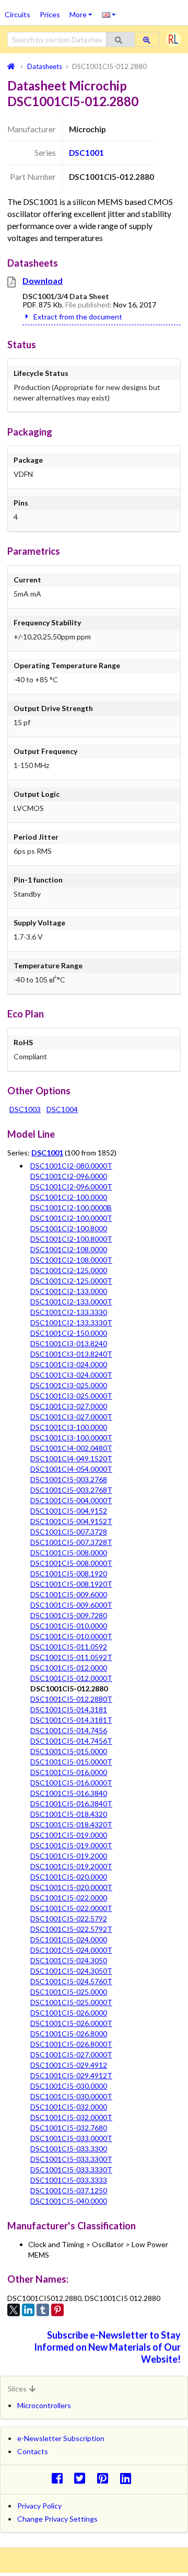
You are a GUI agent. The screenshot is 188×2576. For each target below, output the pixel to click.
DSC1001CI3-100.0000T (71, 1438)
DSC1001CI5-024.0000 (69, 1939)
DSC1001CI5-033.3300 (69, 2149)
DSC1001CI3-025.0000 (69, 1385)
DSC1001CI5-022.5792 (69, 1919)
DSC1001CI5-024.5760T (71, 1981)
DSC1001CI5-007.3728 (69, 1532)
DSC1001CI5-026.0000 (69, 2013)
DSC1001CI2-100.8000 (69, 1228)
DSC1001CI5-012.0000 (69, 1668)
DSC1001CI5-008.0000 (69, 1553)
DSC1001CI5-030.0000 (69, 2086)
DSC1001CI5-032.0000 (69, 2107)
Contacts (33, 2451)
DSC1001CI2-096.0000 (69, 1176)
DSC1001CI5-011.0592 (69, 1647)
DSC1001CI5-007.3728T (71, 1542)
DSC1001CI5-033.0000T (71, 2138)
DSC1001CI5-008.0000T (71, 1563)
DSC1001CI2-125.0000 (69, 1270)
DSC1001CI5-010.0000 (69, 1626)
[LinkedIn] (28, 2310)
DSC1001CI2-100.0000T (71, 1218)
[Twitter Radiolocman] (83, 2478)
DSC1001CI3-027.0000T (71, 1417)
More (83, 11)
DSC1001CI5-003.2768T (71, 1490)
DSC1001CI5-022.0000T (71, 1908)
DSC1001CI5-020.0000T (71, 1887)
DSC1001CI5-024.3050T (71, 1971)
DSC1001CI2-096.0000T (71, 1187)
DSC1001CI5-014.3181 (69, 1709)
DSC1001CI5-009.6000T (71, 1605)
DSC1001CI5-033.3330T (71, 2169)
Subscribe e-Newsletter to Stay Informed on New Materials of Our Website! (107, 2347)
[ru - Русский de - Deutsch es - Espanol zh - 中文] (109, 14)
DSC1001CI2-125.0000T (71, 1281)
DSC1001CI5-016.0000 (69, 1772)
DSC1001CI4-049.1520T (71, 1458)
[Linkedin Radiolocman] (128, 2478)
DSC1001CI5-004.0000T (71, 1500)
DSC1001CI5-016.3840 (69, 1793)
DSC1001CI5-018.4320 (69, 1814)
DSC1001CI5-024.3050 (69, 1960)
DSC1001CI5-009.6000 (69, 1594)
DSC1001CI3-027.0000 (69, 1406)
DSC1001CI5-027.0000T (71, 2054)
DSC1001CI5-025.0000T (71, 2002)
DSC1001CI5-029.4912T (71, 2075)
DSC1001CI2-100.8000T (71, 1239)
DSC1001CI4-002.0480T (71, 1448)
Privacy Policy (39, 2506)
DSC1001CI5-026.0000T (71, 2023)
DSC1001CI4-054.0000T (71, 1469)
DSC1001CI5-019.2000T (71, 1866)
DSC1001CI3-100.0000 (69, 1427)
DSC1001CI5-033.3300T (71, 2159)
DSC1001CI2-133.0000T (71, 1302)
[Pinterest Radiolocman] (106, 2478)
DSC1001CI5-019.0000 (69, 1835)
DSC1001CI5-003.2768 (69, 1479)
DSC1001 (86, 153)
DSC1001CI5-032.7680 (69, 2128)
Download (43, 281)
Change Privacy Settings (57, 2519)
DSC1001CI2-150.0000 (69, 1333)
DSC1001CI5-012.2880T (71, 1699)
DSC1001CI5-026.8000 (69, 2034)
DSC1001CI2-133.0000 (69, 1291)
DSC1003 (25, 1109)
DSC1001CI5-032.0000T (71, 2117)
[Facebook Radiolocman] (60, 2478)
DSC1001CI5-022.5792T (71, 1929)
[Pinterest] (57, 2310)
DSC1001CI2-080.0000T (71, 1166)
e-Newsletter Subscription (61, 2438)
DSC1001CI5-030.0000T (71, 2096)
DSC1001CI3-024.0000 (69, 1364)
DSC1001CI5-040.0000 (69, 2201)
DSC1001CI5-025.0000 (69, 1992)
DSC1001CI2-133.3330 (69, 1312)
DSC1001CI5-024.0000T (71, 1950)
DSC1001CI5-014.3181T (71, 1720)
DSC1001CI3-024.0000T (71, 1375)
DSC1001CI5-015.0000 (69, 1751)
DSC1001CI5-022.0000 (69, 1898)
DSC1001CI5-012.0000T (71, 1678)
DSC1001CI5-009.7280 (69, 1615)
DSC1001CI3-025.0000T (71, 1396)
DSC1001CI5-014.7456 (69, 1730)
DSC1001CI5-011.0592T (71, 1657)
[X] (14, 2310)
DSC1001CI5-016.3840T (71, 1804)
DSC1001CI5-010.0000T (71, 1636)
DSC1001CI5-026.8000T (71, 2044)
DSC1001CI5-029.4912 (69, 2065)
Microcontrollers (44, 2405)
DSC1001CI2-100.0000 (69, 1197)
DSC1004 (62, 1109)
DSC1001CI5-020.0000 (69, 1877)
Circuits (17, 14)
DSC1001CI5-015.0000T (71, 1762)
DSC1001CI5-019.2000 (69, 1856)
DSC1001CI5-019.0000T (71, 1845)
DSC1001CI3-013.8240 (69, 1343)
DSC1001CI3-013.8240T (71, 1354)
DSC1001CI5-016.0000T (71, 1783)
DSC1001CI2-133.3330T (71, 1323)
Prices (50, 14)
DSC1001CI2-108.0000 (69, 1249)
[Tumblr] (43, 2310)
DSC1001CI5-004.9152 (69, 1511)
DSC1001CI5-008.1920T (71, 1584)
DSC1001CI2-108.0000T (71, 1260)
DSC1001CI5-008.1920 (69, 1573)
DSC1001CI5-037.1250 (69, 2190)
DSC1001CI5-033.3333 (69, 2180)
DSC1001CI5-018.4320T (71, 1824)
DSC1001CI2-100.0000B (71, 1207)
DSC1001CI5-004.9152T (71, 1521)
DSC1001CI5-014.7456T (71, 1741)
